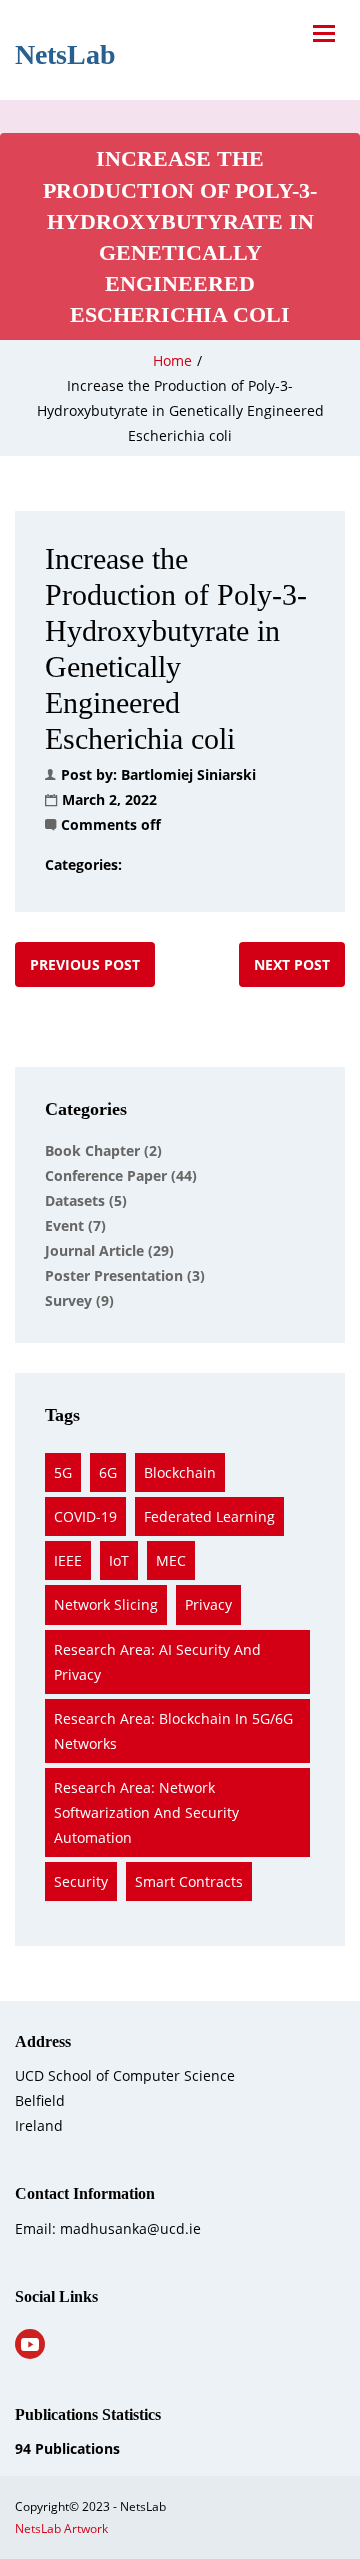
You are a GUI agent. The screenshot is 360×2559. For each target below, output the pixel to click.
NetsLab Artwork (61, 2528)
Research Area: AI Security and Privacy (157, 1662)
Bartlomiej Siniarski (188, 774)
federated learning (209, 1516)
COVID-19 (85, 1516)
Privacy (208, 1604)
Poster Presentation (125, 1275)
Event (75, 1225)
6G (108, 1472)
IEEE (68, 1560)
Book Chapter (103, 1150)
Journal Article (109, 1250)
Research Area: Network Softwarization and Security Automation (146, 1812)
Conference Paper (121, 1175)
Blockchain (180, 1472)
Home (172, 360)
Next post (292, 964)
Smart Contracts (189, 1881)
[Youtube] (30, 2344)
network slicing (106, 1604)
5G (63, 1472)
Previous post (85, 964)
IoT (119, 1560)
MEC (171, 1560)
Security (81, 1881)
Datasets (86, 1200)
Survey (79, 1300)
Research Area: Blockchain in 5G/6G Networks (173, 1731)
